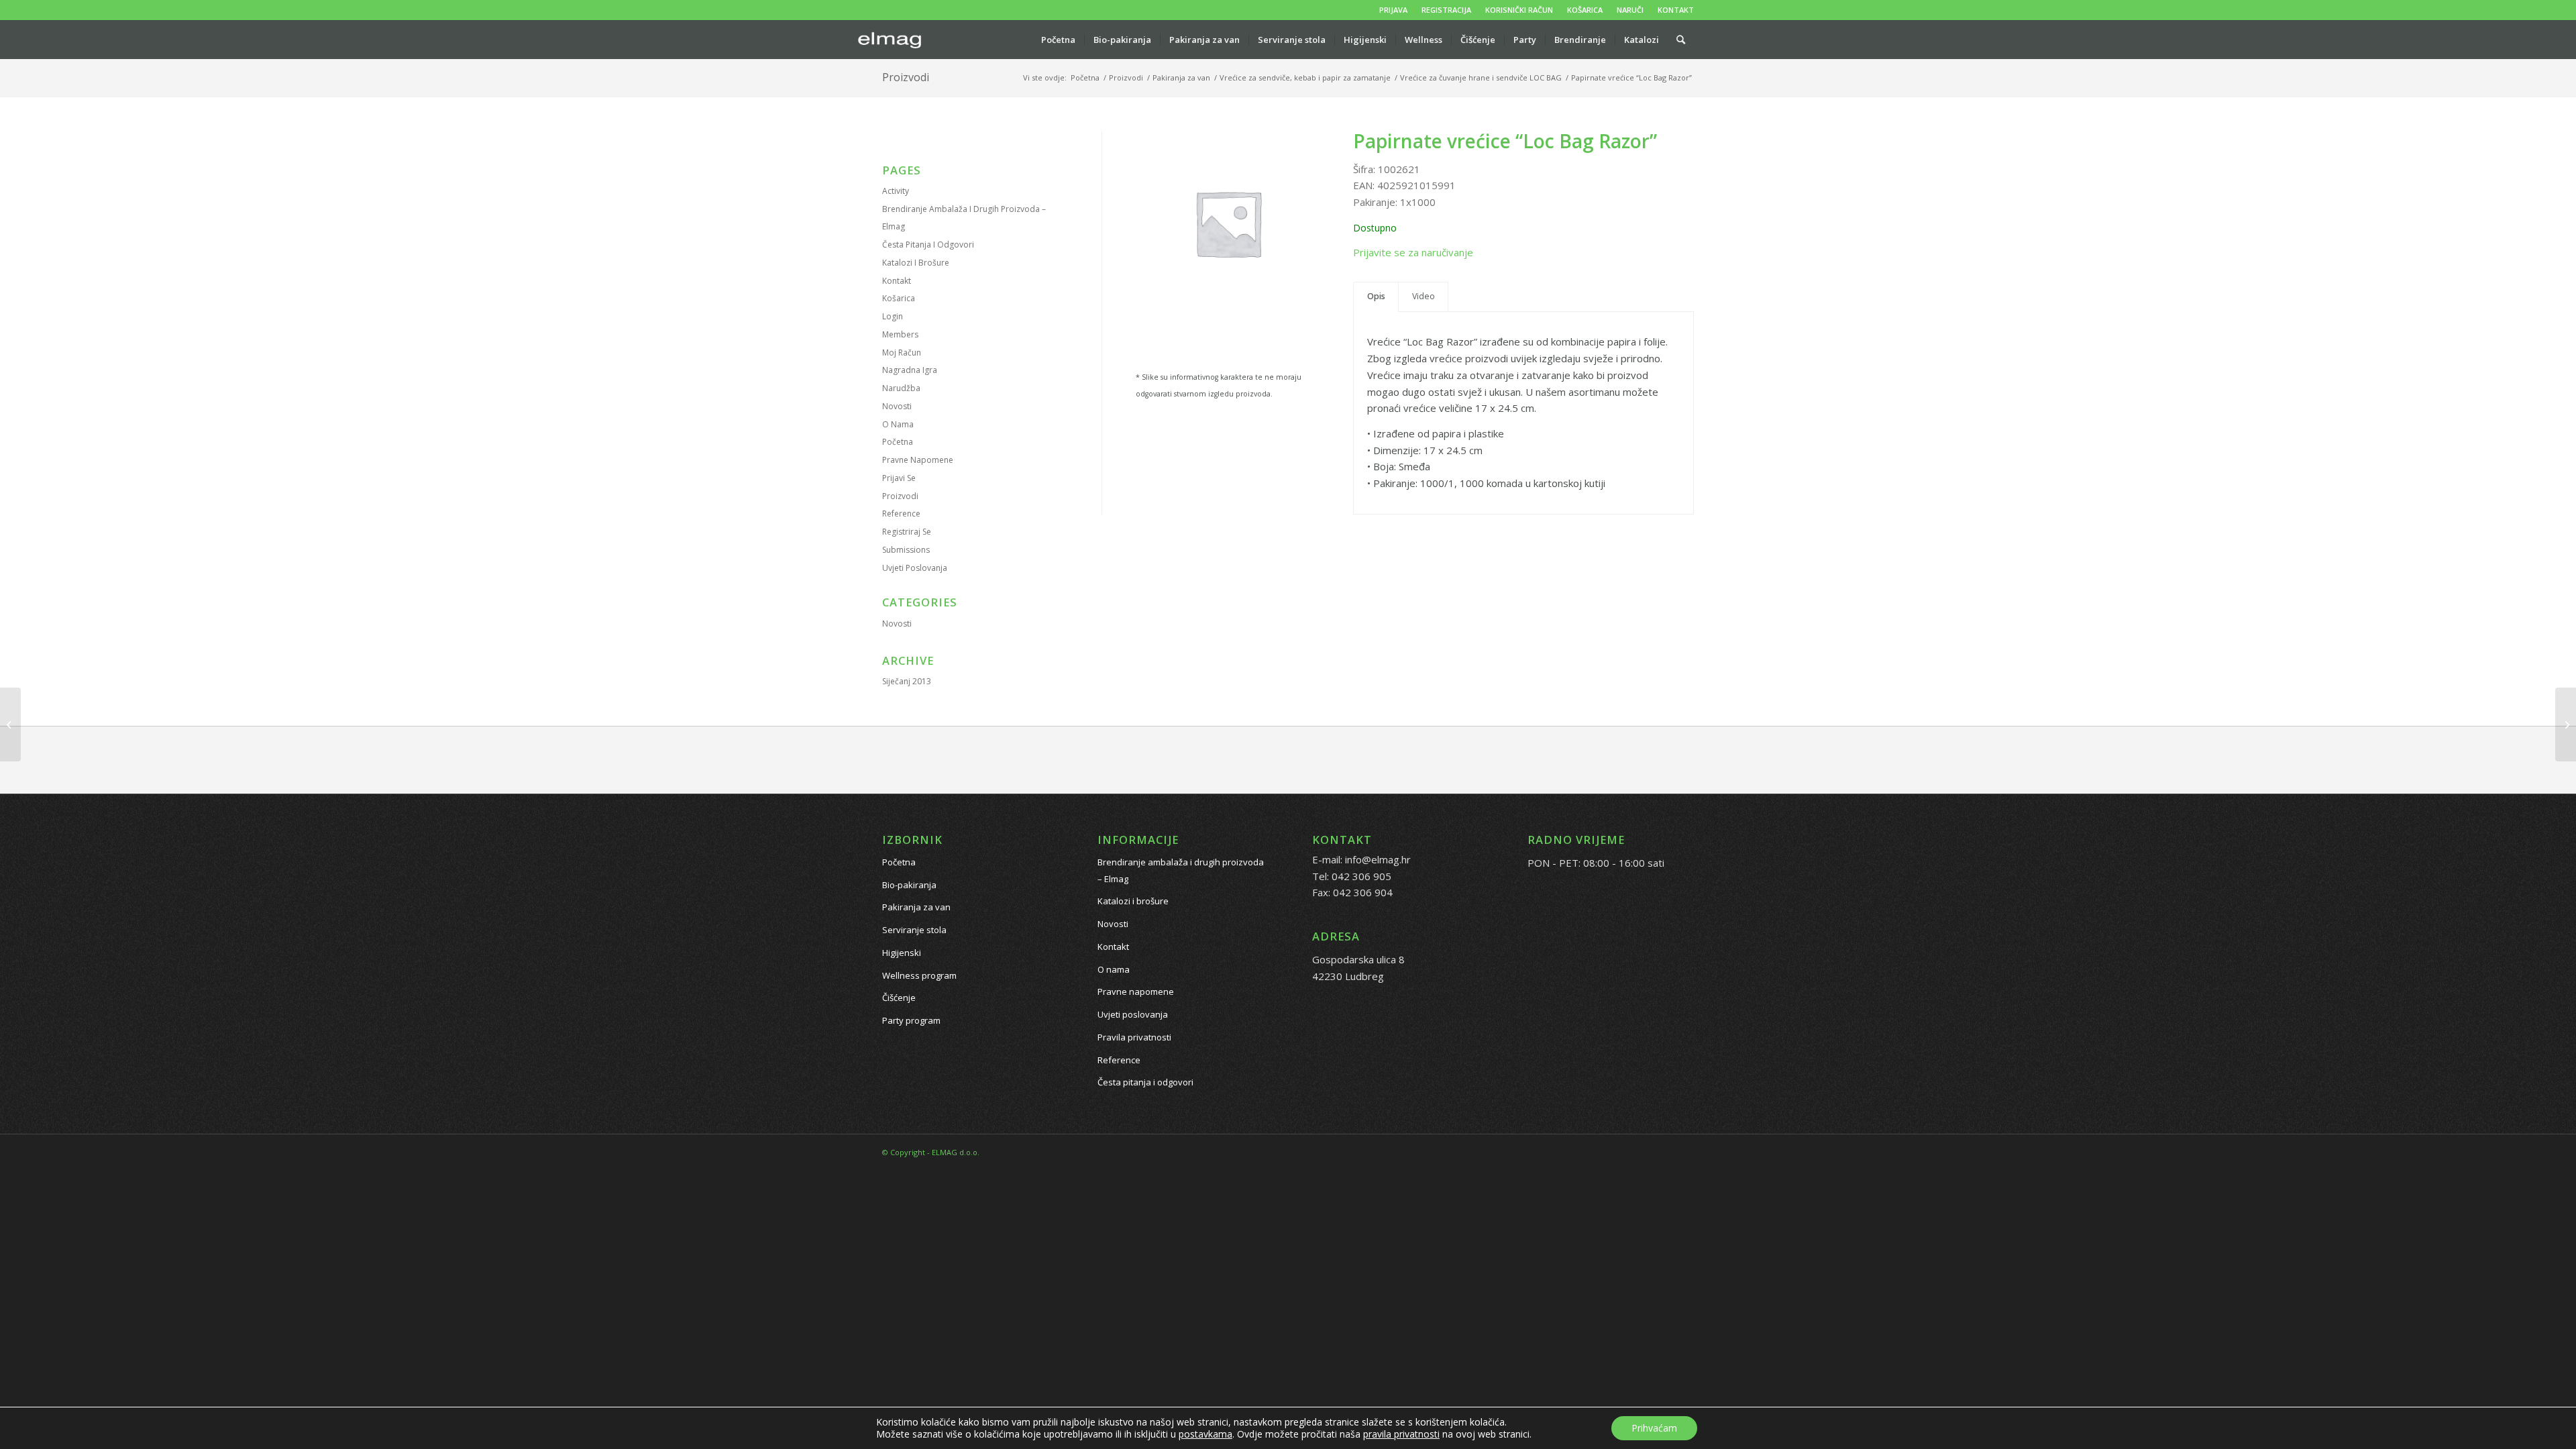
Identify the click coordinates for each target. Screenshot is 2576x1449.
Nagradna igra (910, 370)
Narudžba (901, 388)
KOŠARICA (1585, 10)
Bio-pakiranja (909, 885)
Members (900, 334)
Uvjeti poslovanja (915, 568)
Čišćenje (899, 998)
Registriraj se (907, 532)
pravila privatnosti (1401, 1434)
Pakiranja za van (916, 907)
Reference (901, 514)
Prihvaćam (1654, 1428)
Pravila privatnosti (1134, 1037)
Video (1424, 296)
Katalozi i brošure (916, 263)
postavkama (1205, 1434)
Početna (898, 442)
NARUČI (1630, 10)
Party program (911, 1020)
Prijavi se (899, 478)
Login (893, 316)
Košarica (899, 298)
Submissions (906, 550)
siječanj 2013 (907, 681)
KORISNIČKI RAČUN (1519, 10)
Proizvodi (906, 77)
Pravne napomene (918, 460)
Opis (1376, 296)
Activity (896, 191)
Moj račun (902, 353)
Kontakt (897, 281)
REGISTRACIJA (1446, 10)
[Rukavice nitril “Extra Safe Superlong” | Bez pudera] (2566, 724)
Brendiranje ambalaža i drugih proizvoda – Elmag (1181, 870)
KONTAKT (1676, 10)
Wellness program (919, 975)
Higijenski (902, 953)
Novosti (897, 406)
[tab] (1376, 297)
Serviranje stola (914, 930)
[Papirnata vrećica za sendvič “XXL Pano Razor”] (10, 724)
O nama (898, 424)
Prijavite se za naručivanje (1413, 252)
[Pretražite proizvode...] (1681, 40)
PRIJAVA (1393, 10)
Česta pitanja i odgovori (928, 245)
